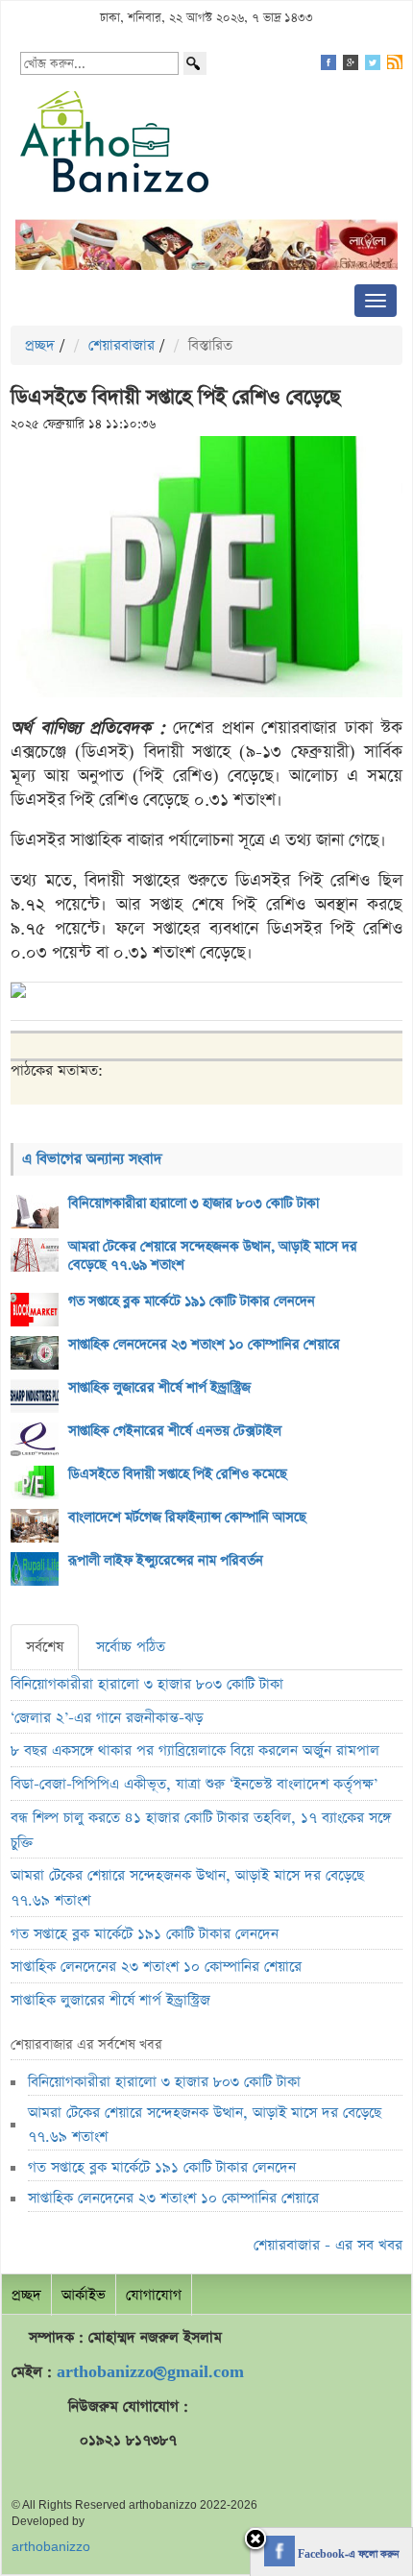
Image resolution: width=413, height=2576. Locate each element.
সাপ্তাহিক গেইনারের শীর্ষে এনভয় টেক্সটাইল (175, 1431)
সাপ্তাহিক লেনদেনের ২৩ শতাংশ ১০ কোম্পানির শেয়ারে (204, 1345)
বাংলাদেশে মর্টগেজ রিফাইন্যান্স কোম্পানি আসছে (187, 1518)
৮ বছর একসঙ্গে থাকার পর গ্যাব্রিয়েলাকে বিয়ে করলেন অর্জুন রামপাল (195, 1750)
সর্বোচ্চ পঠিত (131, 1647)
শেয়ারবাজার (121, 345)
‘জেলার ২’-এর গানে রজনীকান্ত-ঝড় (107, 1718)
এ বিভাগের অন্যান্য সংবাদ (92, 1159)
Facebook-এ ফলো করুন (347, 2555)
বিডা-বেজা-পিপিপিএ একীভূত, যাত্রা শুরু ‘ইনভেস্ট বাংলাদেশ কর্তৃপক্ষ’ (194, 1784)
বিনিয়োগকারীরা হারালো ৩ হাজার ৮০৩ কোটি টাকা (194, 1203)
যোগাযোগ (154, 2295)
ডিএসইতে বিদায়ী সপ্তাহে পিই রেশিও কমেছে (178, 1474)
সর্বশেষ (45, 1647)
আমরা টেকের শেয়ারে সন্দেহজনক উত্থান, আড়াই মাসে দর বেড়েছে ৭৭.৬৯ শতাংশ (213, 1256)
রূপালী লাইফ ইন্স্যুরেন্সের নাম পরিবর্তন (166, 1561)
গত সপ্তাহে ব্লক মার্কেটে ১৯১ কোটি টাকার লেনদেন (192, 1301)
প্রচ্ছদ (40, 345)
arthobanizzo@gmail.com (150, 2372)
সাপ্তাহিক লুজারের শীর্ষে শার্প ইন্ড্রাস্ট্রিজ (159, 1388)
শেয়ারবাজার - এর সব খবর (328, 2245)
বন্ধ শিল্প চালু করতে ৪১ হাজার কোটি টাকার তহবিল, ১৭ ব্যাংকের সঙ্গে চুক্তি (201, 1830)
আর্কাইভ (84, 2295)
